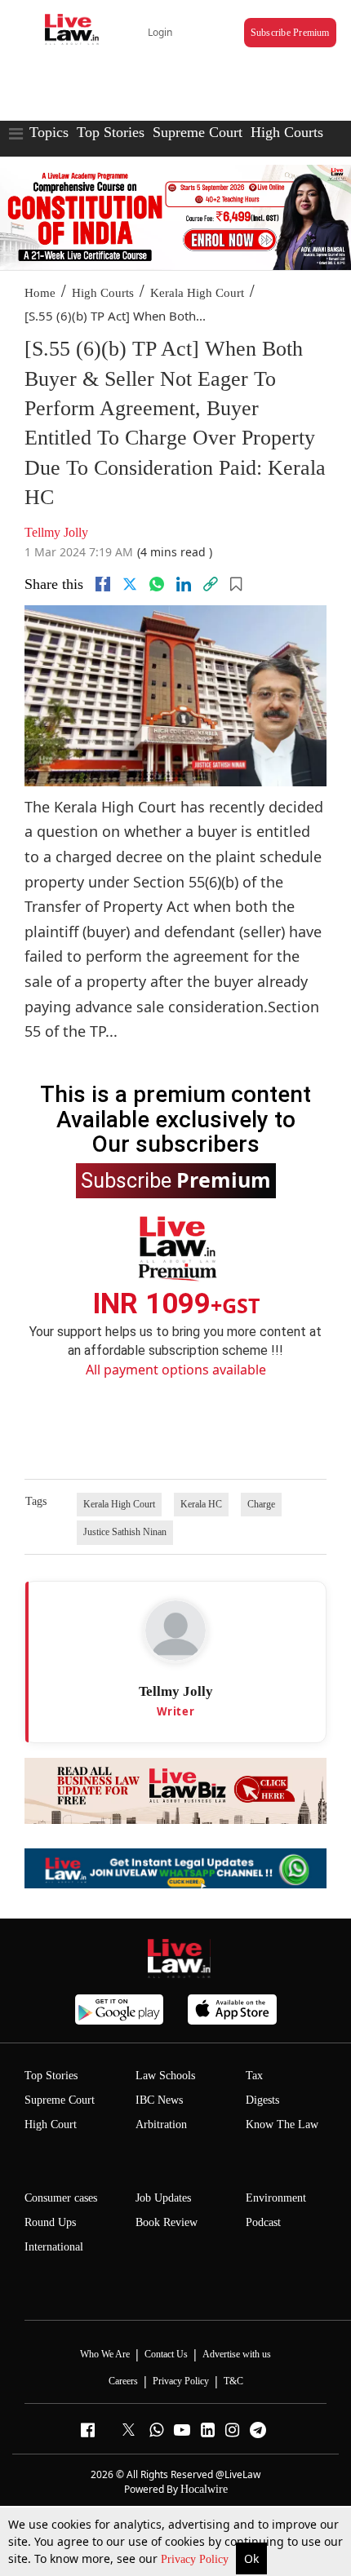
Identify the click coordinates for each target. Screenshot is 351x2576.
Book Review (167, 2222)
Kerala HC (201, 1504)
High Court (51, 2125)
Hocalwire (204, 2489)
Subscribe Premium (290, 33)
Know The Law (282, 2125)
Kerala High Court (197, 293)
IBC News (159, 2100)
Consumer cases (61, 2198)
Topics (49, 132)
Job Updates (163, 2198)
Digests (262, 2100)
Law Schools (165, 2076)
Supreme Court (198, 132)
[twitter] (130, 584)
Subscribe (176, 1180)
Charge (261, 1504)
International (54, 2247)
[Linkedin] (184, 584)
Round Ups (50, 2222)
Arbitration (161, 2125)
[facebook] (103, 584)
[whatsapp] (157, 584)
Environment (276, 2198)
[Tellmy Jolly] (175, 1631)
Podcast (263, 2222)
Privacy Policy (196, 2559)
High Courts (287, 132)
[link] (211, 584)
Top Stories (111, 132)
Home (40, 293)
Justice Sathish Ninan (125, 1532)
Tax (254, 2076)
